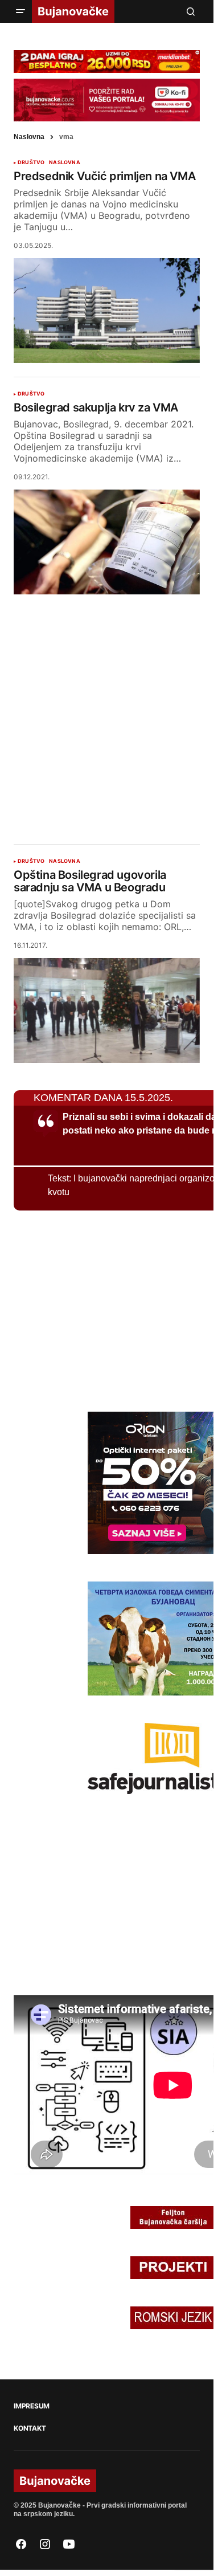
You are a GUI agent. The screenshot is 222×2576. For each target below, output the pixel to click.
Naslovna (29, 137)
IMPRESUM (32, 2406)
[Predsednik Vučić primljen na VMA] (107, 311)
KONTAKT (30, 2428)
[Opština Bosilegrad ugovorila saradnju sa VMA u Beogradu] (107, 1010)
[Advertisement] (111, 710)
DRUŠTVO (31, 162)
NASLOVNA (64, 162)
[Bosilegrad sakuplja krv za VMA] (107, 542)
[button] (20, 11)
